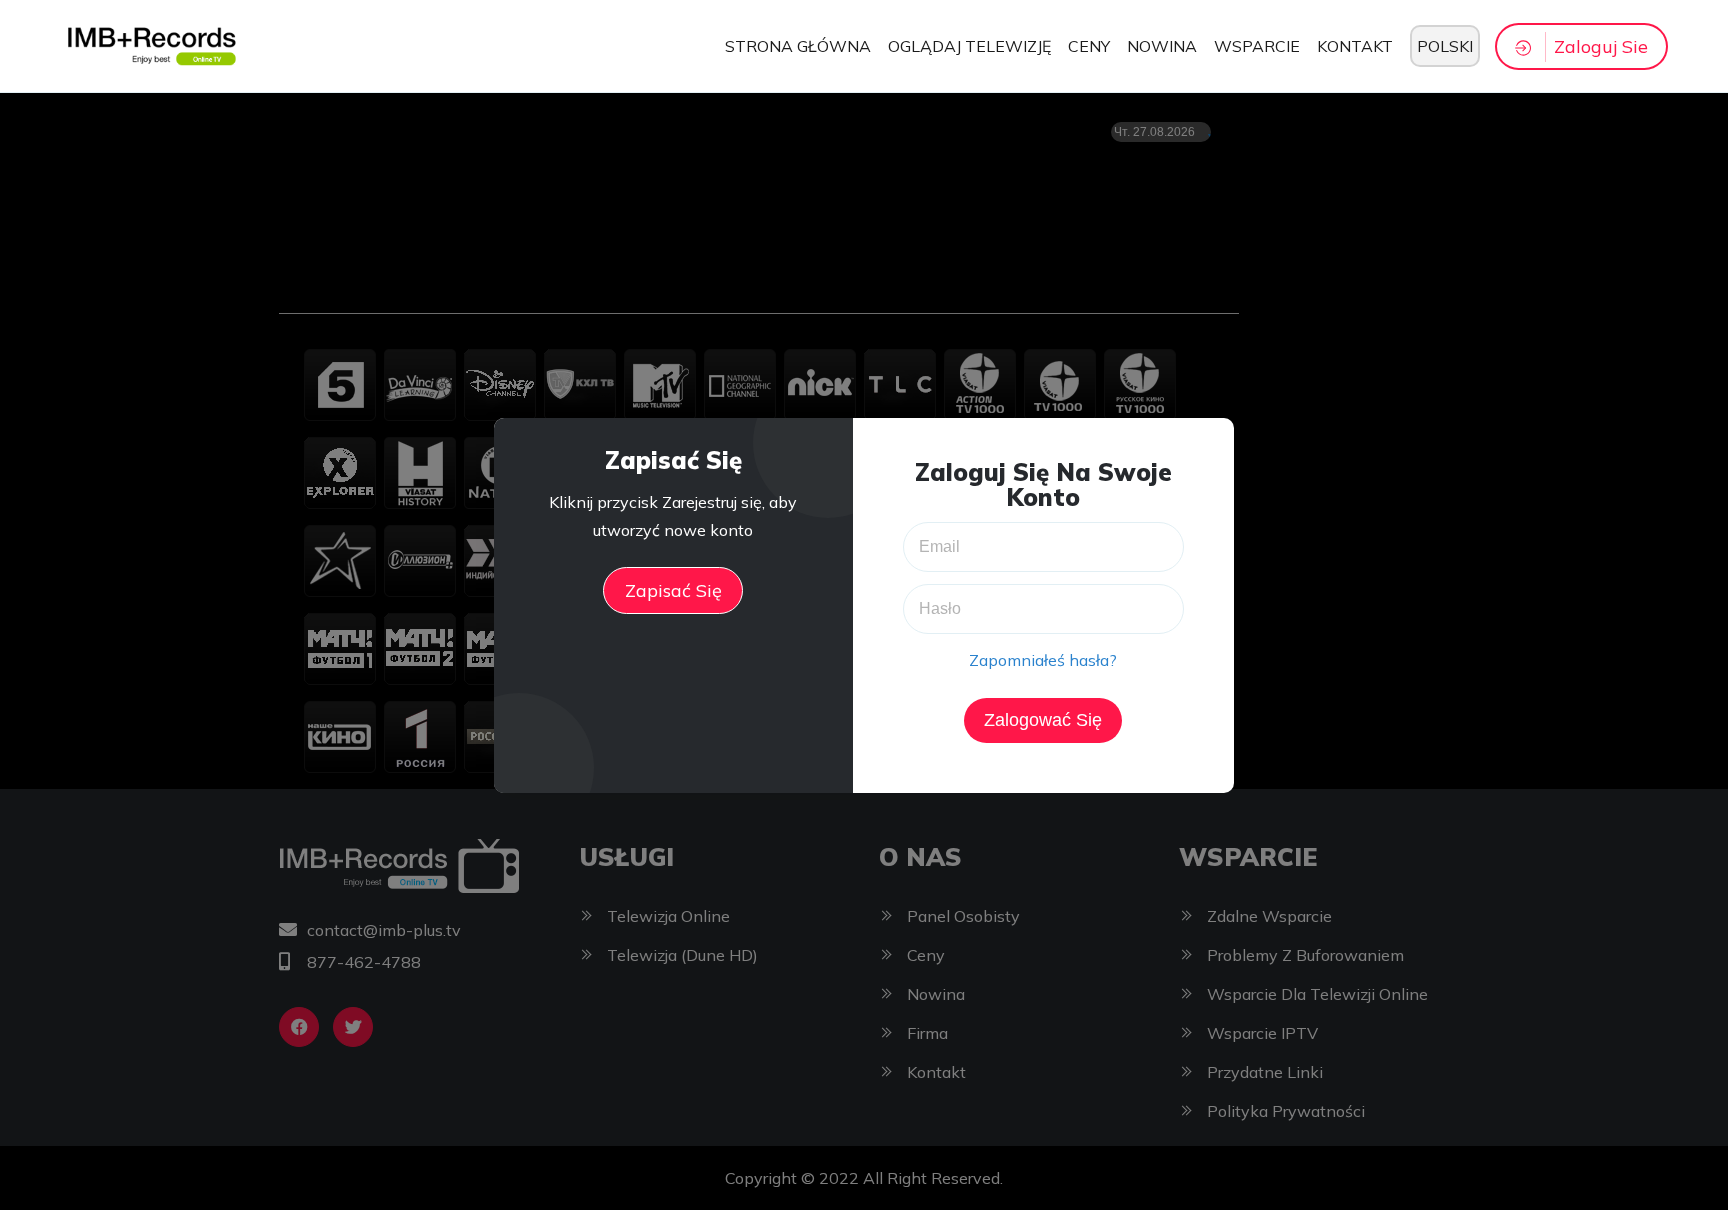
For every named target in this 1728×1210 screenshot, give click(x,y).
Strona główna (798, 46)
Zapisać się (673, 590)
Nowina (1162, 46)
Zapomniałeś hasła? (1043, 660)
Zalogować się (1043, 720)
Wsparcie (1257, 46)
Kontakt (1355, 46)
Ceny (1089, 46)
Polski (1445, 46)
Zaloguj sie (1601, 46)
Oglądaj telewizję (969, 46)
